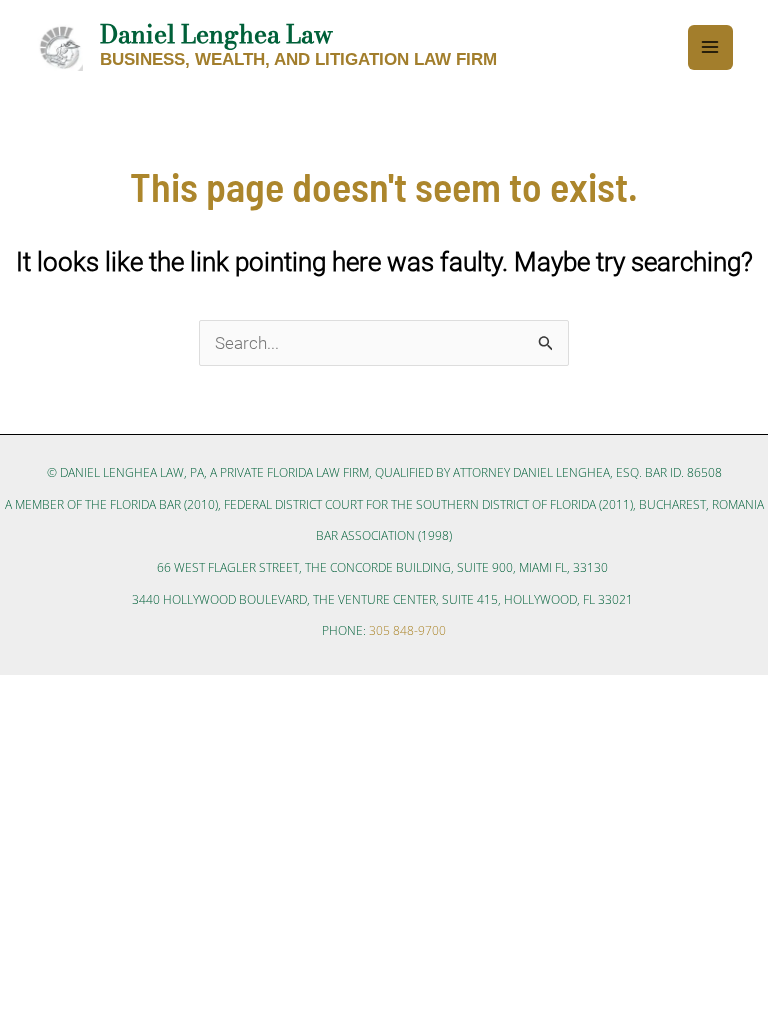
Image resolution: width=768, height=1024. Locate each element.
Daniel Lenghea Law (216, 34)
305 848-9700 (407, 630)
